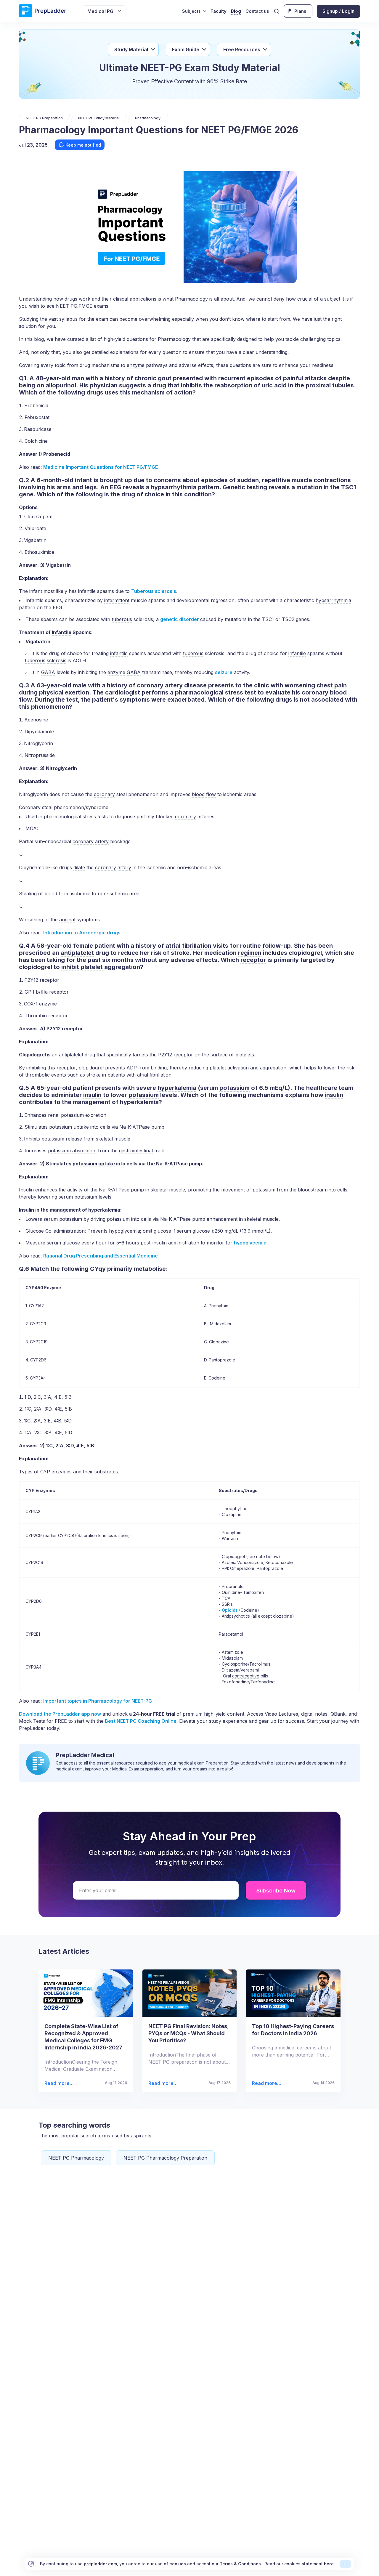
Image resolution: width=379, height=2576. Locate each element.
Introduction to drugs (82, 933)
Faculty (219, 11)
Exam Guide (186, 49)
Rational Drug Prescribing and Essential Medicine (101, 1256)
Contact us (257, 11)
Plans (300, 11)
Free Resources (242, 49)
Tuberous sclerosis (154, 591)
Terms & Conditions (240, 2564)
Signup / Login (338, 11)
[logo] (43, 11)
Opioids (230, 1610)
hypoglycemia (250, 1243)
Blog (236, 11)
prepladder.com (100, 2564)
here (329, 2564)
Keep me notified (83, 145)
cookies (178, 2564)
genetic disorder (180, 619)
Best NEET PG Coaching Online (140, 1721)
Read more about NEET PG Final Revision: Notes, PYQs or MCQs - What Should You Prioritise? (163, 2083)
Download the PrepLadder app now (60, 1714)
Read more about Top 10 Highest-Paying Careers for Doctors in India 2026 (266, 2083)
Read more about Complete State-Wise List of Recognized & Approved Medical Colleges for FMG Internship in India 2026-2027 (59, 2083)
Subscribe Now (276, 1891)
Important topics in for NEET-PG (98, 1701)
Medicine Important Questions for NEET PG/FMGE (101, 467)
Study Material (131, 49)
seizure (224, 672)
